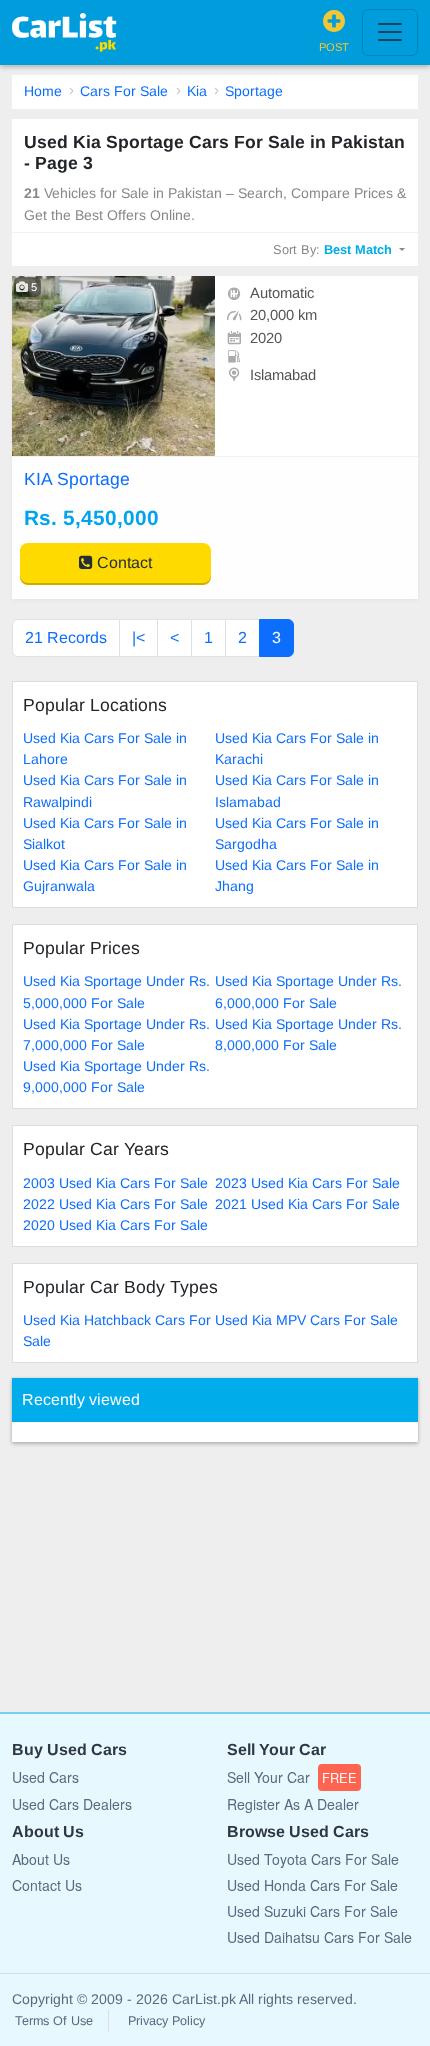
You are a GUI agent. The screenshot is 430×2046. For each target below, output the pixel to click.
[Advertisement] (162, 1567)
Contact (122, 562)
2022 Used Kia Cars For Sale (115, 1204)
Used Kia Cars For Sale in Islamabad (297, 790)
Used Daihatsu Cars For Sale (319, 1937)
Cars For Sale (124, 91)
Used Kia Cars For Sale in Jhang (297, 875)
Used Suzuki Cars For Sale (312, 1911)
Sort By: (332, 249)
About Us (41, 1859)
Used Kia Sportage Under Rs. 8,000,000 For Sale (308, 1034)
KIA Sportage (77, 479)
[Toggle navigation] (390, 32)
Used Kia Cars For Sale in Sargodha (297, 833)
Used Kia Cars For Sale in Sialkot (105, 833)
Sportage (254, 91)
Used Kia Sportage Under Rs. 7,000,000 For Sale (116, 1034)
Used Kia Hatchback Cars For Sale (117, 1330)
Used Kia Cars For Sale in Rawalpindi (105, 790)
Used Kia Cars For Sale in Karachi (297, 748)
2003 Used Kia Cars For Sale (115, 1183)
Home (43, 91)
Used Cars (45, 1777)
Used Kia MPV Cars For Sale (306, 1320)
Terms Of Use (54, 2021)
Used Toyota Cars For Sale (313, 1859)
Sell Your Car (292, 1777)
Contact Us (47, 1885)
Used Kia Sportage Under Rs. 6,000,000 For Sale (308, 991)
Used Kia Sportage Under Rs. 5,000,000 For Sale (116, 991)
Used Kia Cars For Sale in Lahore (105, 748)
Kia (197, 91)
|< (138, 637)
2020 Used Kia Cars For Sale (115, 1225)
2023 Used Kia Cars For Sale (307, 1183)
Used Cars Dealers (72, 1804)
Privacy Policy (166, 2021)
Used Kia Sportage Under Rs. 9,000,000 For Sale (116, 1076)
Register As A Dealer (293, 1804)
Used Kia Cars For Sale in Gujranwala (105, 875)
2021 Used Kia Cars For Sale (307, 1204)
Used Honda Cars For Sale (312, 1885)
